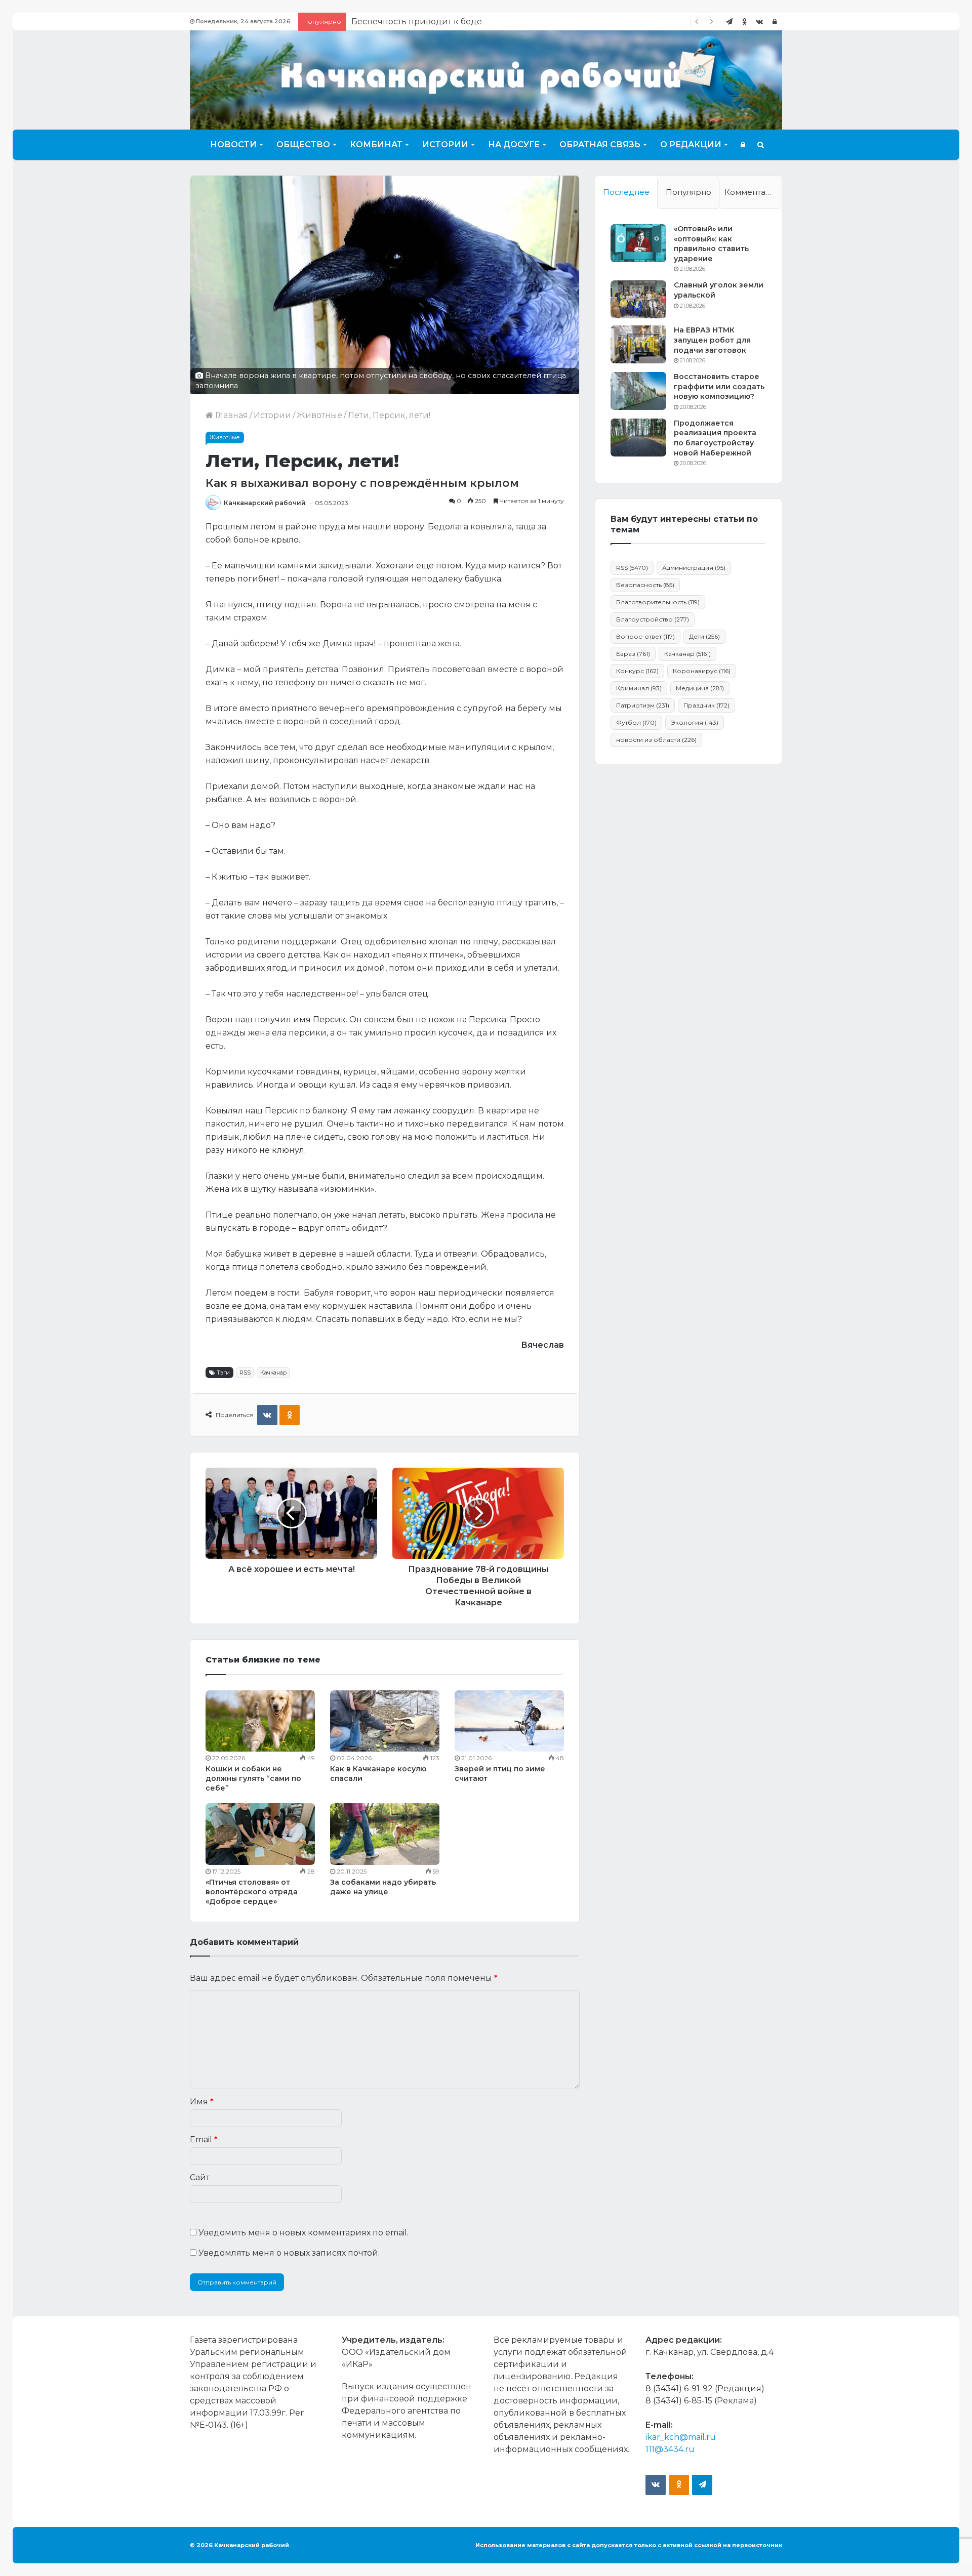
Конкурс (637, 671)
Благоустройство (653, 619)
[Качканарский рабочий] (486, 79)
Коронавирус (702, 671)
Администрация (694, 568)
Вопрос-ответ (645, 636)
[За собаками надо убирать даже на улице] (385, 1834)
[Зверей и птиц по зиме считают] (509, 1721)
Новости (233, 144)
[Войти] (775, 22)
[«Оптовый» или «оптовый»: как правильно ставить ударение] (638, 243)
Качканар (273, 1373)
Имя (202, 2102)
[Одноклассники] (744, 22)
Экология (695, 722)
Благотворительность (658, 602)
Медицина (700, 688)
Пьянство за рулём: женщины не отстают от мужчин (461, 22)
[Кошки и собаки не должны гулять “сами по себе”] (260, 1721)
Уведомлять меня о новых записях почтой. (289, 2253)
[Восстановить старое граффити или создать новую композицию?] (638, 391)
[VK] (267, 1415)
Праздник (706, 705)
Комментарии (753, 192)
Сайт (200, 2177)
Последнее (626, 192)
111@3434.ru (670, 2449)
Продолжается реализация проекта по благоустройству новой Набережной (715, 438)
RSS (245, 1373)
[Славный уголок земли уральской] (638, 299)
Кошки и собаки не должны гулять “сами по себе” (253, 1778)
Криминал (639, 688)
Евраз (633, 654)
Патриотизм (643, 705)
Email (204, 2139)
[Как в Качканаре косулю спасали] (385, 1721)
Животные (319, 415)
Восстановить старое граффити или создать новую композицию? (719, 386)
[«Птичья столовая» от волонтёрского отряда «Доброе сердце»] (260, 1834)
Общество (303, 144)
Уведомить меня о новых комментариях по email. (303, 2233)
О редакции (691, 144)
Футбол (636, 722)
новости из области (656, 740)
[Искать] (761, 145)
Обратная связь (600, 144)
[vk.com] (759, 22)
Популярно (688, 192)
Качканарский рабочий (265, 503)
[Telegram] (729, 22)
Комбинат (376, 144)
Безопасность (645, 585)
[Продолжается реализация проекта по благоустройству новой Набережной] (638, 438)
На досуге (514, 144)
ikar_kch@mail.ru (681, 2437)
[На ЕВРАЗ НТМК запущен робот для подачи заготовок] (638, 344)
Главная (231, 415)
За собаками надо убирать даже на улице (383, 1887)
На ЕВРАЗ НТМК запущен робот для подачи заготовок (712, 340)
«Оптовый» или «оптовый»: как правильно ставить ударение (711, 244)
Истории (445, 144)
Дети (704, 636)
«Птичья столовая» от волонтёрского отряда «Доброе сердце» (252, 1892)
